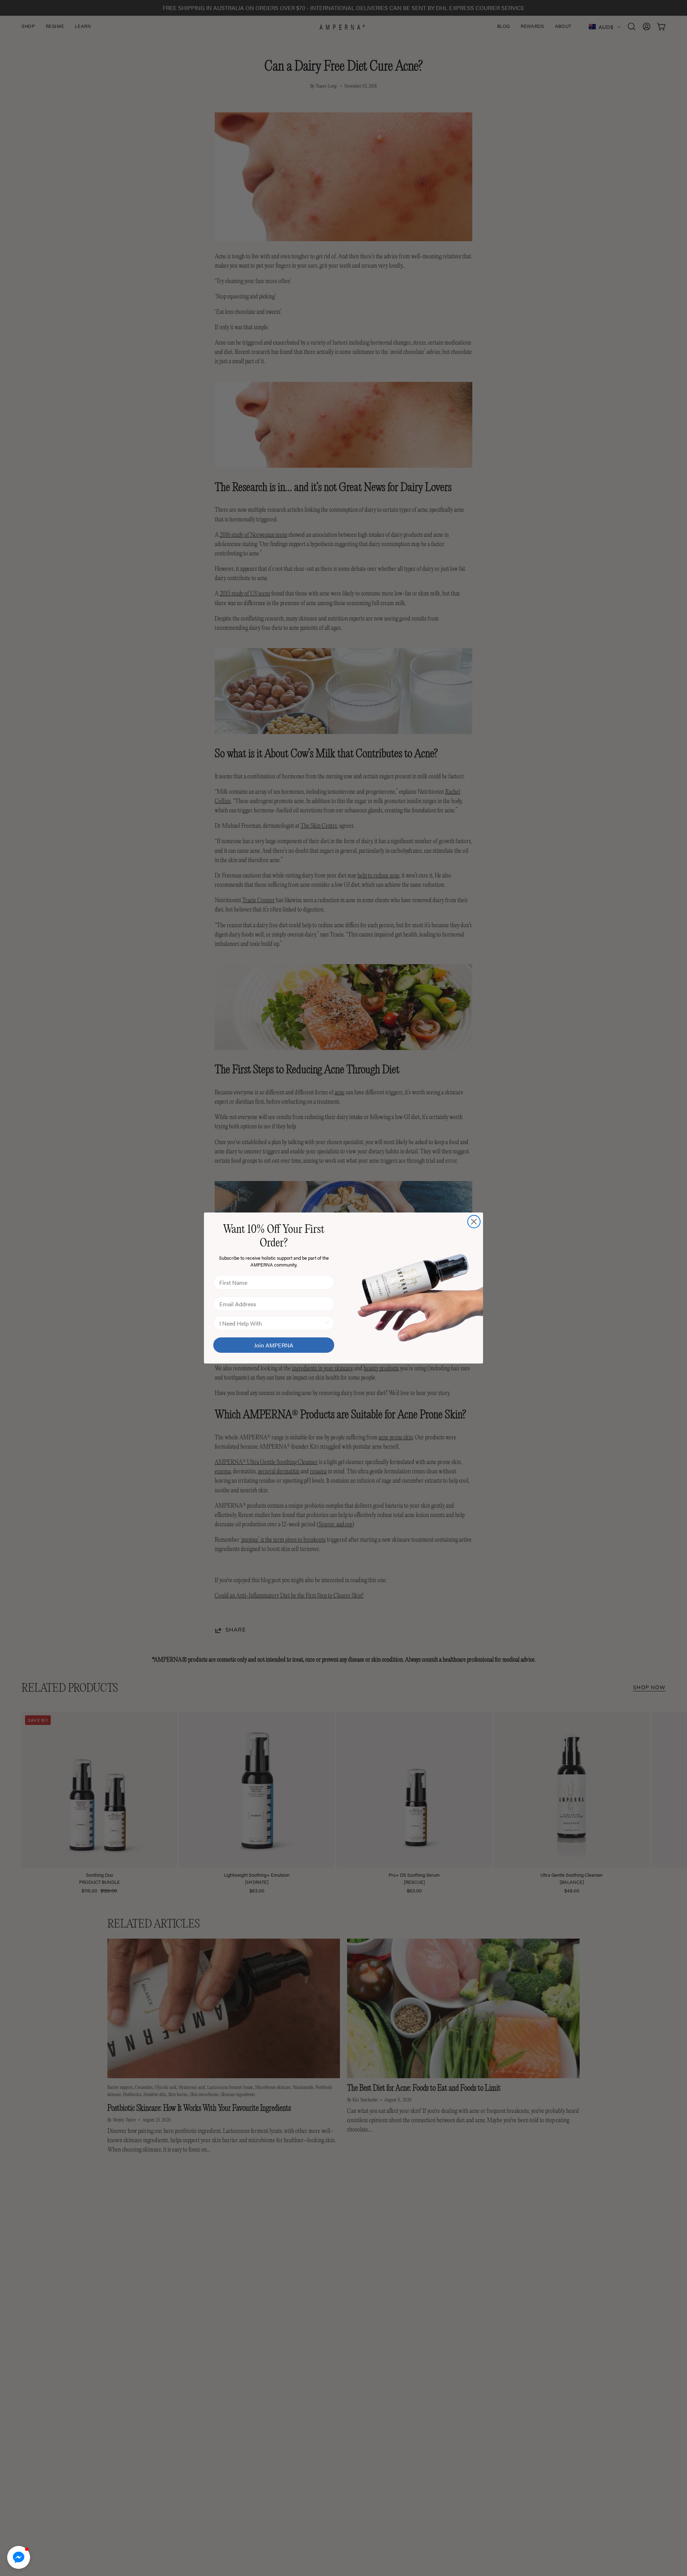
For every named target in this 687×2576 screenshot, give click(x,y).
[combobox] (272, 1323)
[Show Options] (327, 1323)
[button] (19, 2557)
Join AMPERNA (274, 1345)
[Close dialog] (474, 1222)
